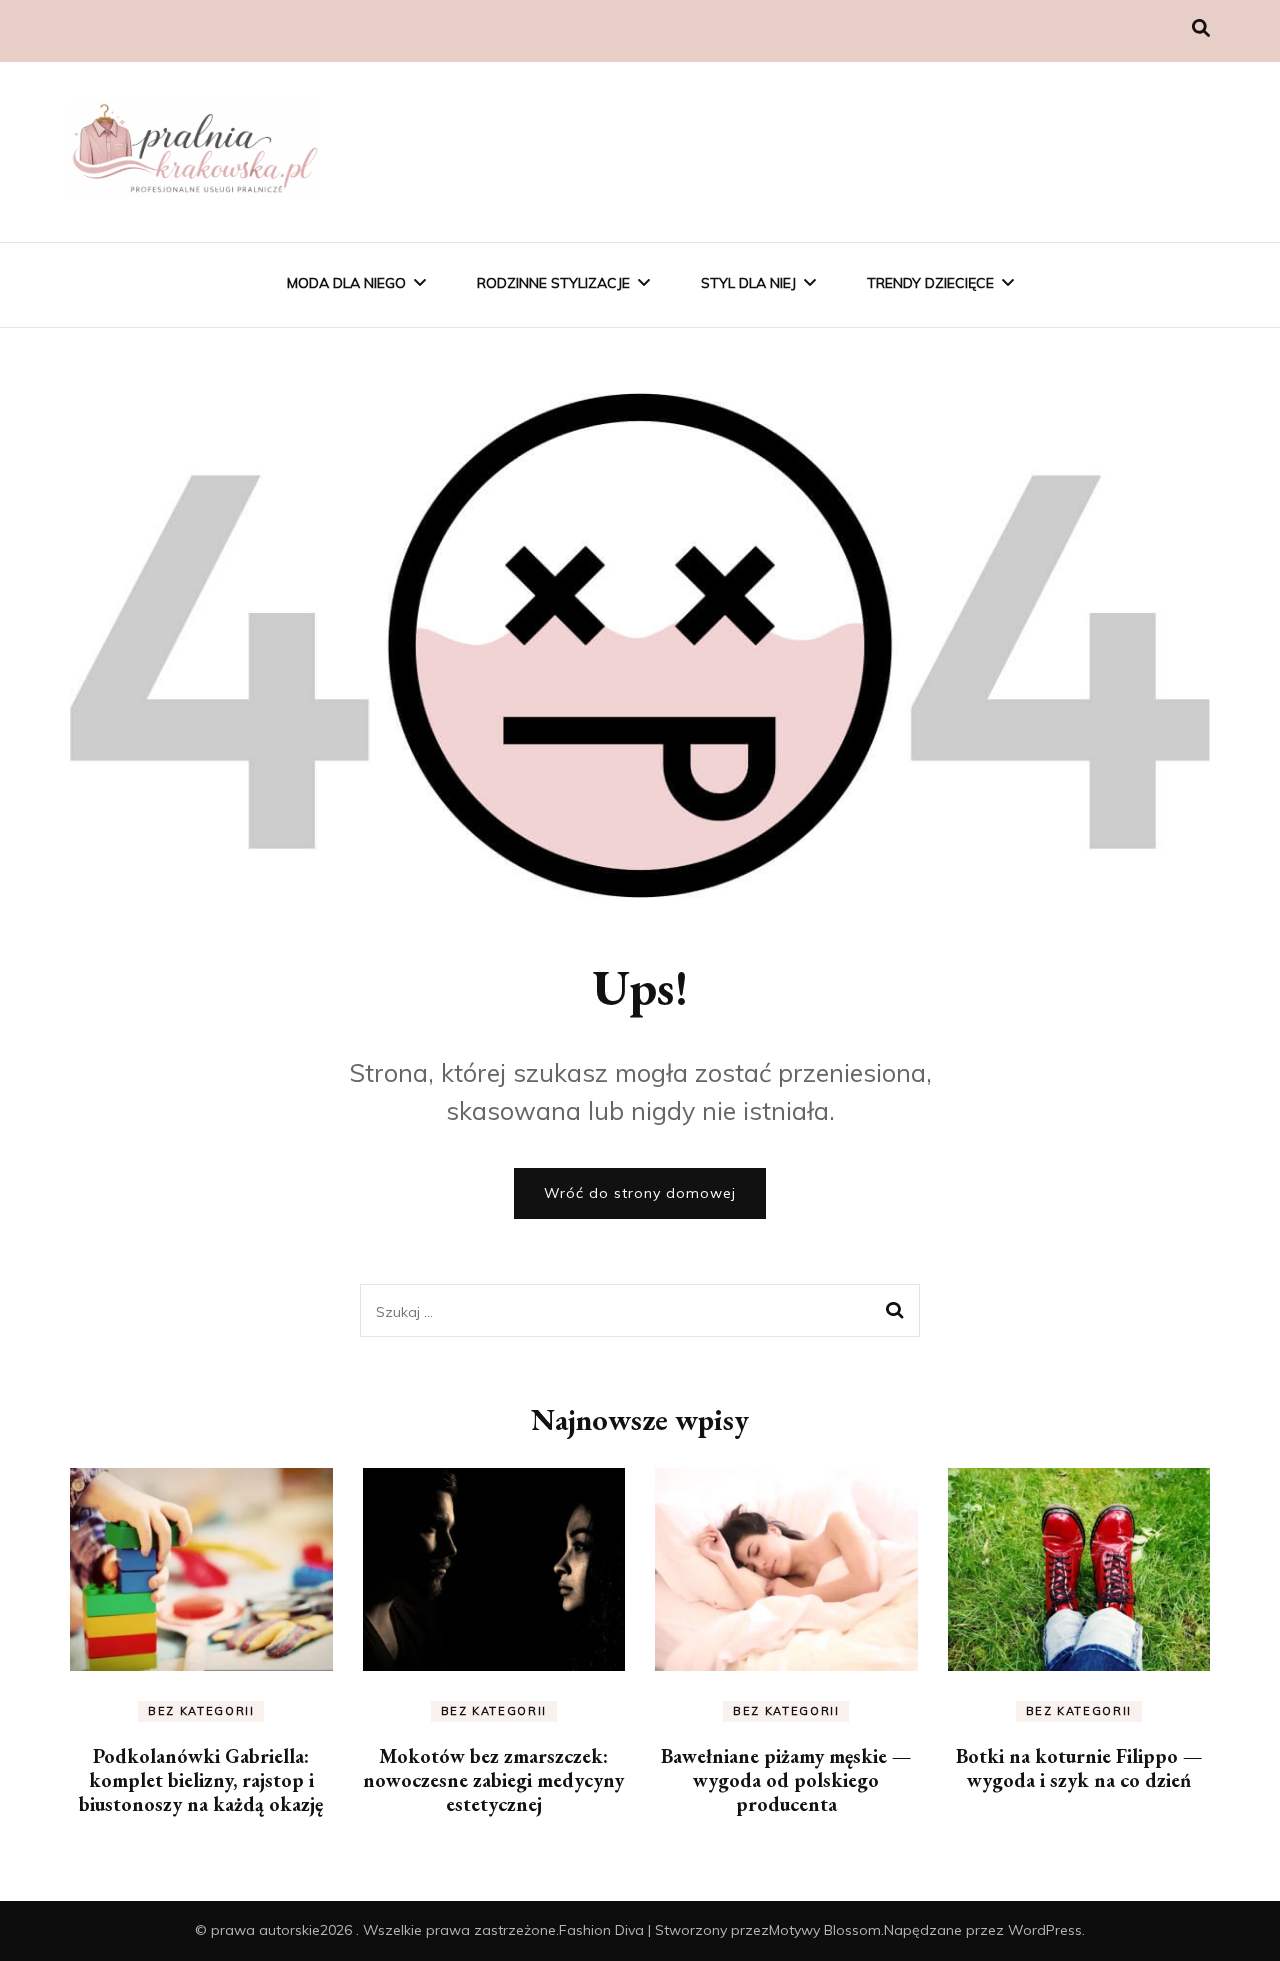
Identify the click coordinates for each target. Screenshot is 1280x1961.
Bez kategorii (201, 1711)
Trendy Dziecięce (930, 283)
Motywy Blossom (825, 1930)
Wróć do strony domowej (640, 1193)
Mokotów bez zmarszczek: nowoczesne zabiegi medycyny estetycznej (493, 1780)
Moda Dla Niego (346, 283)
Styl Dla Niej (748, 283)
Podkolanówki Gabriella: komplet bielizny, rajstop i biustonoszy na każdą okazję (201, 1780)
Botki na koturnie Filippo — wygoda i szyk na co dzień (1079, 1768)
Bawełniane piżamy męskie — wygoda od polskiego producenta (786, 1780)
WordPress (1045, 1930)
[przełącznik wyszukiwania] (1201, 28)
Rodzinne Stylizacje (553, 283)
